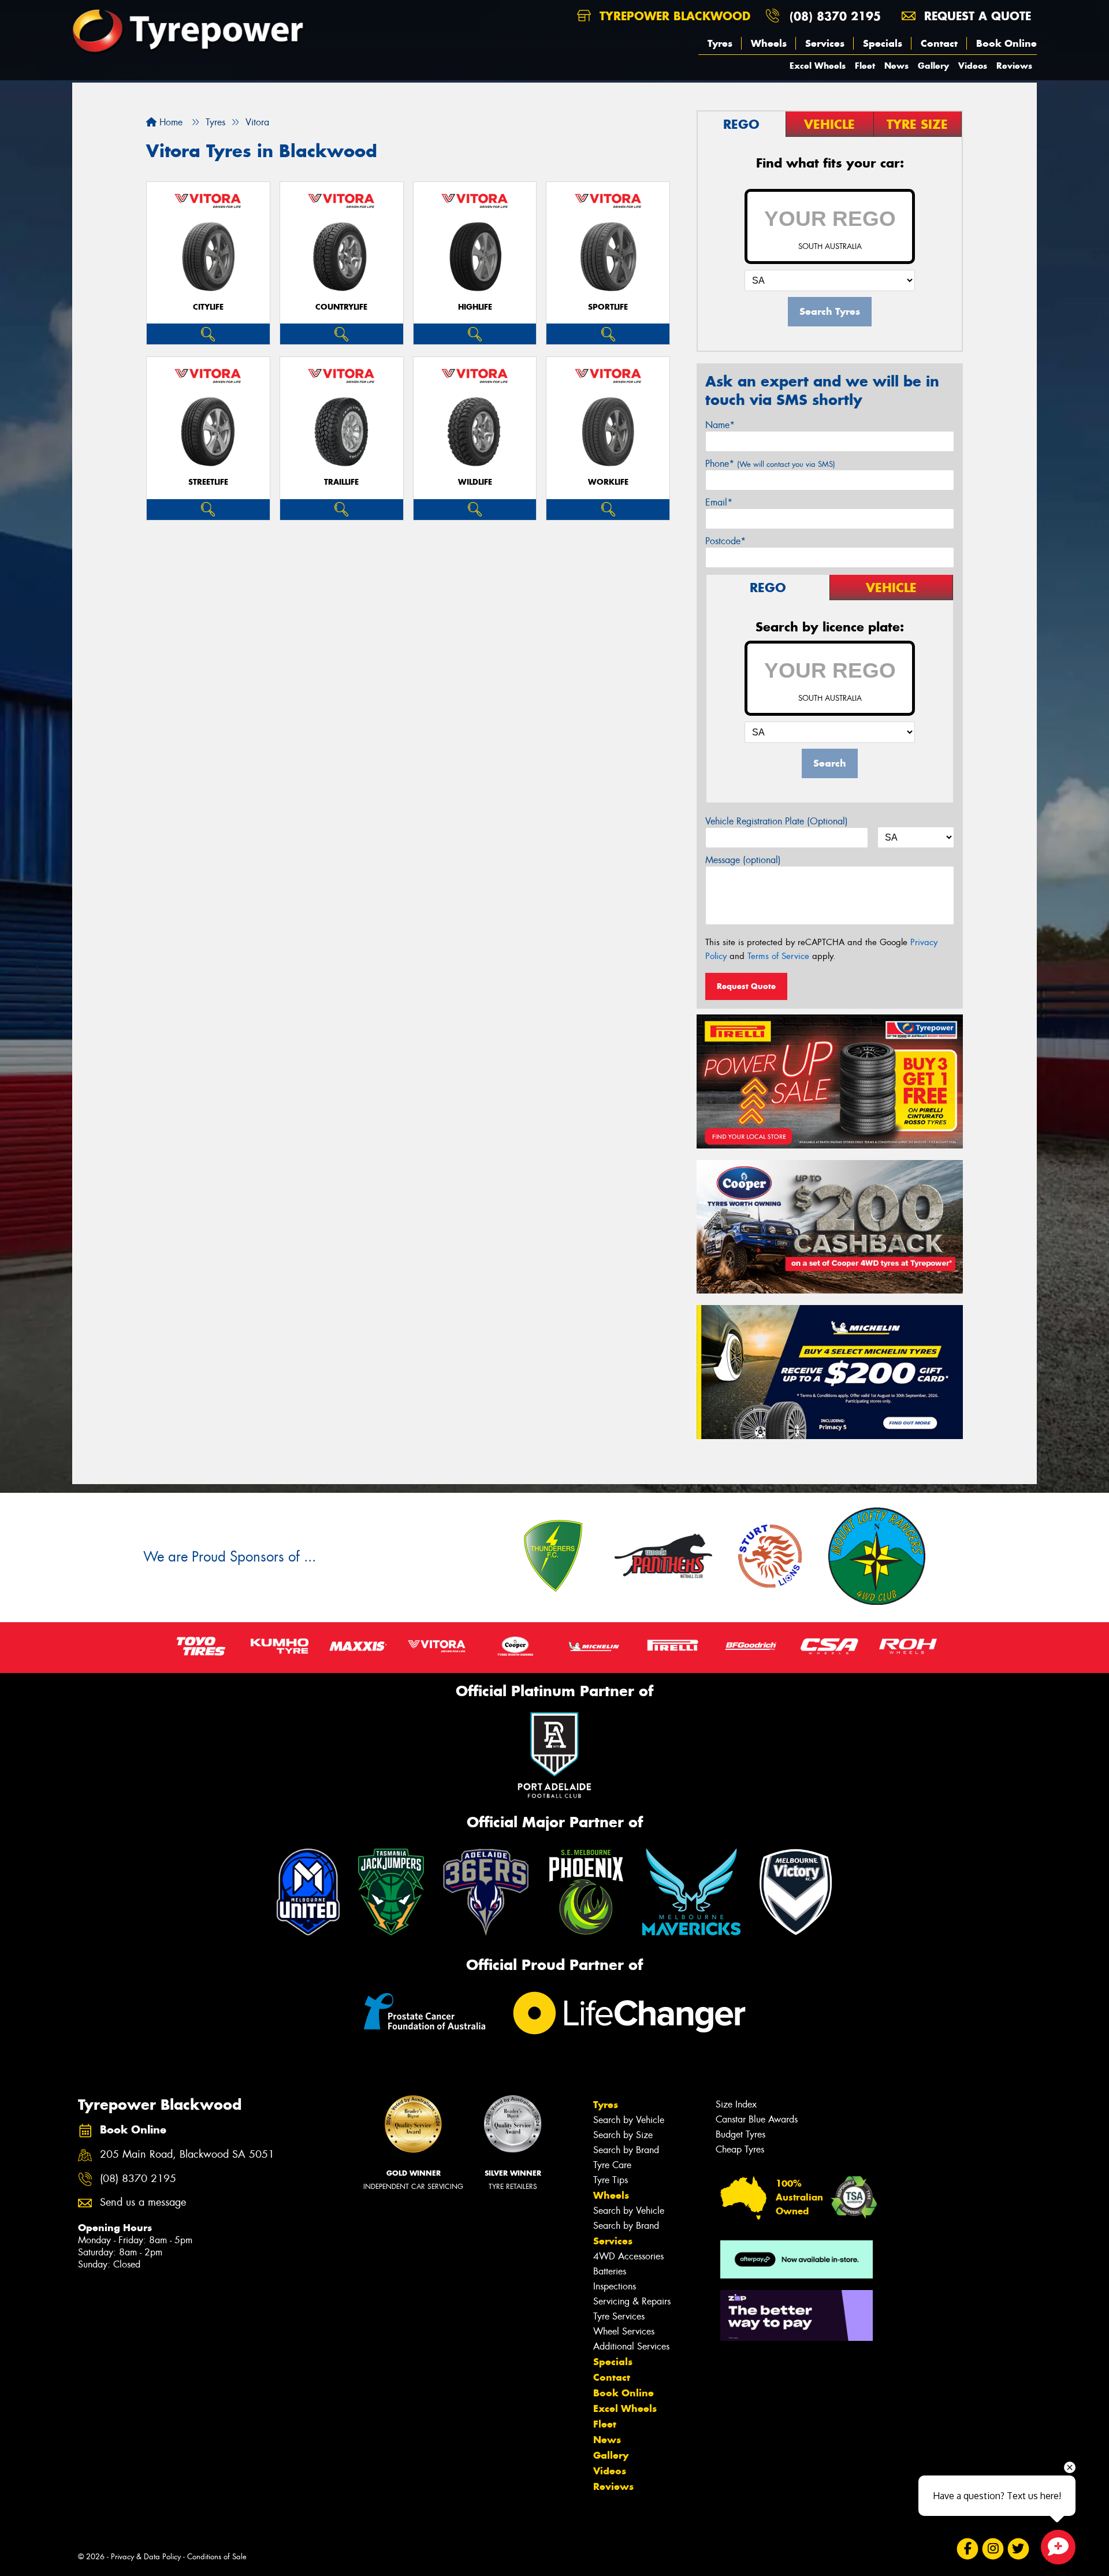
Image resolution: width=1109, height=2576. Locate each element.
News (896, 66)
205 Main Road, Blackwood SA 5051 (187, 2155)
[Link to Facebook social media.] (968, 2549)
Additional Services (631, 2346)
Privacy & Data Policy (146, 2557)
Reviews (1014, 66)
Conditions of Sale (217, 2557)
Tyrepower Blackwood (673, 16)
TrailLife (341, 482)
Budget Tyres (740, 2134)
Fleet (865, 66)
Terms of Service (778, 956)
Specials (883, 43)
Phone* (770, 464)
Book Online (1006, 43)
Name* (720, 425)
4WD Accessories (628, 2256)
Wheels (769, 43)
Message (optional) (743, 860)
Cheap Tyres (740, 2149)
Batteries (610, 2271)
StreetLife (208, 482)
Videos (973, 66)
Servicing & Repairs (632, 2301)
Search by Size (623, 2135)
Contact (939, 43)
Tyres (720, 43)
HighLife (475, 307)
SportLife (608, 307)
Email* (719, 502)
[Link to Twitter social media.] (1019, 2549)
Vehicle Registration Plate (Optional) (777, 821)
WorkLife (608, 482)
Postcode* (725, 541)
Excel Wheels (818, 66)
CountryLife (341, 307)
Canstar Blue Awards (757, 2119)
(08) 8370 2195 (835, 16)
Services (825, 43)
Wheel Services (624, 2331)
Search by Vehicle (629, 2120)
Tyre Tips (611, 2180)
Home (170, 122)
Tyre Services (619, 2316)
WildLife (475, 482)
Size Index (736, 2104)
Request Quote (746, 986)
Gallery (933, 66)
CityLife (208, 307)
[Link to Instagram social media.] (993, 2549)
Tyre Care (612, 2165)
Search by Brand (626, 2150)
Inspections (615, 2286)
